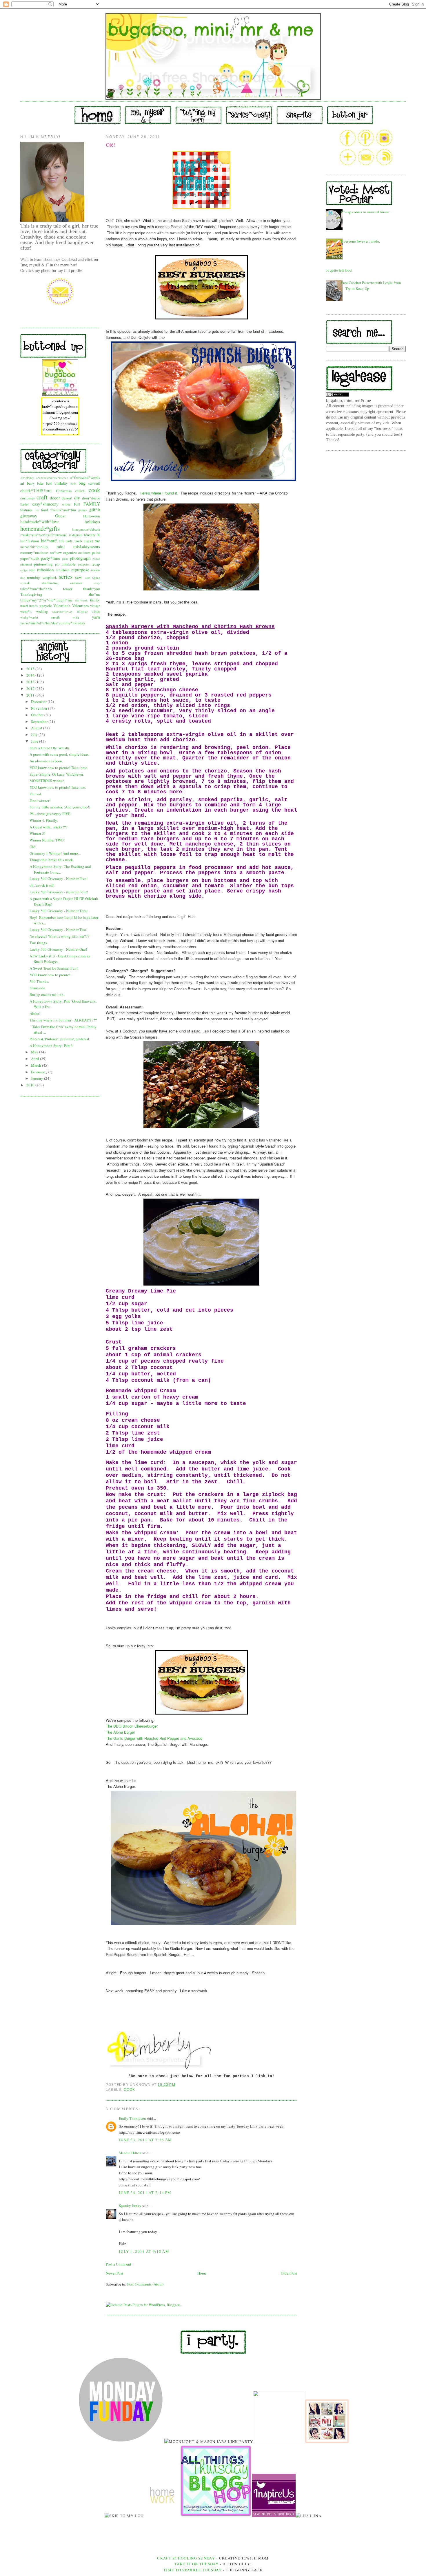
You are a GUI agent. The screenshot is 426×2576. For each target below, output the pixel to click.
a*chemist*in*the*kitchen (52, 478)
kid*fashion (30, 541)
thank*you (92, 589)
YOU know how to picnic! (50, 975)
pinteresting (43, 564)
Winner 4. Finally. (44, 820)
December (39, 701)
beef (49, 483)
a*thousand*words (85, 477)
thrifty (95, 600)
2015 (31, 669)
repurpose (80, 570)
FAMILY (92, 504)
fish (37, 510)
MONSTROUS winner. (47, 781)
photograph (80, 558)
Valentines (80, 606)
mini (61, 546)
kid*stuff (49, 541)
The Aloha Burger (120, 1732)
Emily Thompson (132, 2118)
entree (66, 504)
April (35, 1059)
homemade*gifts (40, 528)
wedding (42, 611)
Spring (96, 578)
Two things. (39, 943)
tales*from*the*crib (36, 589)
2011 (31, 695)
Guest (60, 516)
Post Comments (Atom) (145, 2284)
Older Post (289, 2273)
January (38, 1078)
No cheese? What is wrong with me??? (59, 936)
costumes (28, 498)
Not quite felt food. (338, 270)
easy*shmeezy (45, 504)
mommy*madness (34, 552)
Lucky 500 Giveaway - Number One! (58, 949)
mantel (88, 541)
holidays (92, 521)
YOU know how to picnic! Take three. (59, 768)
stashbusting (50, 583)
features (26, 510)
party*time (51, 558)
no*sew (56, 552)
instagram (76, 535)
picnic (96, 559)
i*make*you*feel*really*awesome (44, 535)
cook (94, 490)
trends (33, 606)
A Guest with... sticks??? (49, 827)
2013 (31, 682)
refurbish (63, 570)
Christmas (64, 491)
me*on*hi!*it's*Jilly (34, 547)
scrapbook (50, 578)
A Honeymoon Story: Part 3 (51, 1046)
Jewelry (90, 535)
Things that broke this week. (52, 860)
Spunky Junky (130, 2206)
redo (32, 570)
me (97, 541)
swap (97, 583)
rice (23, 578)
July (35, 735)
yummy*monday (72, 623)
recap (96, 564)
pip (57, 564)
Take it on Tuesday (196, 2564)
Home (202, 2273)
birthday (61, 483)
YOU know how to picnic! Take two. (58, 787)
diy (77, 498)
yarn (96, 617)
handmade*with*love (40, 521)
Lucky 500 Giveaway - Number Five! (59, 879)
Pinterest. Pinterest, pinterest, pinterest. (60, 1039)
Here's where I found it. (159, 493)
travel (24, 606)
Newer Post (114, 2273)
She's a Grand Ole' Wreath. (50, 748)
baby (31, 483)
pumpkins (84, 564)
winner (82, 611)
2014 (31, 675)
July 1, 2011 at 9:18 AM (144, 2251)
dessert (67, 498)
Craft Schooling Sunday (186, 2558)
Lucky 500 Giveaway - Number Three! (60, 911)
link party (66, 541)
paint (96, 552)
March (37, 1065)
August (37, 728)
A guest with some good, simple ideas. (59, 754)
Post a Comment (119, 2264)
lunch (78, 541)
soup (87, 578)
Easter (24, 504)
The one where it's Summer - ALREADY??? (63, 1020)
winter (96, 611)
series (66, 577)
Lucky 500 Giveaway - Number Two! (58, 930)
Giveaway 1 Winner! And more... (55, 853)
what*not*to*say (62, 612)
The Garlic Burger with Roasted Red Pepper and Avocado (154, 1738)
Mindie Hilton (130, 2153)
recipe (24, 570)
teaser (68, 589)
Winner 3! (37, 833)
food (45, 510)
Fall (77, 504)
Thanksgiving (31, 594)
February (38, 1072)
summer (76, 583)
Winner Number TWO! (47, 840)
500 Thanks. (39, 981)
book (73, 483)
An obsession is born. (46, 761)
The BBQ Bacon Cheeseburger (132, 1726)
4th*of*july (27, 478)
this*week (81, 600)
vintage (95, 606)
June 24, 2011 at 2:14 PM (145, 2193)
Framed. (36, 794)
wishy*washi (29, 617)
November (40, 708)
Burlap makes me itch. (47, 995)
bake (40, 483)
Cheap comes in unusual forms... (366, 212)
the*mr (94, 594)
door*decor (91, 498)
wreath (55, 617)
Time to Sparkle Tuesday (193, 2570)
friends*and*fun (63, 510)
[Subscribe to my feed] (384, 164)
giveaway (29, 516)
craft (42, 497)
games (83, 510)
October (38, 715)
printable (69, 564)
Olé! (33, 847)
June (35, 741)
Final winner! (40, 801)
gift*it (95, 510)
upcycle (46, 606)
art (22, 483)
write (76, 617)
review (95, 570)
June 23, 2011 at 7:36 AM (145, 2140)
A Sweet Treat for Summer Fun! (54, 968)
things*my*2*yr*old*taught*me (46, 600)
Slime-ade (37, 988)
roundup (34, 577)
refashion (45, 570)
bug (82, 483)
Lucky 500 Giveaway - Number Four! (59, 892)
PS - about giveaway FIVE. (50, 814)
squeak (25, 583)
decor (55, 498)
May (35, 1052)
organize (70, 552)
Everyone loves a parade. (361, 241)
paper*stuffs (30, 558)
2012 (31, 688)
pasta (65, 559)
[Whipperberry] (327, 2442)
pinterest (26, 564)
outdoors (84, 553)
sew (79, 577)
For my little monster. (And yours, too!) (60, 807)
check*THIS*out (36, 490)
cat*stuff (94, 483)
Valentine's (62, 606)
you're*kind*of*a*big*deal (39, 623)
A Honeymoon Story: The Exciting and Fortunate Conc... (60, 869)
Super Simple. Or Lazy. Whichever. (57, 774)
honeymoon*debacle (86, 529)
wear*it (26, 611)
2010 (31, 1085)
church (80, 491)
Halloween (92, 516)
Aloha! (35, 1013)
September (40, 721)
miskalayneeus (87, 546)
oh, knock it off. (42, 885)
